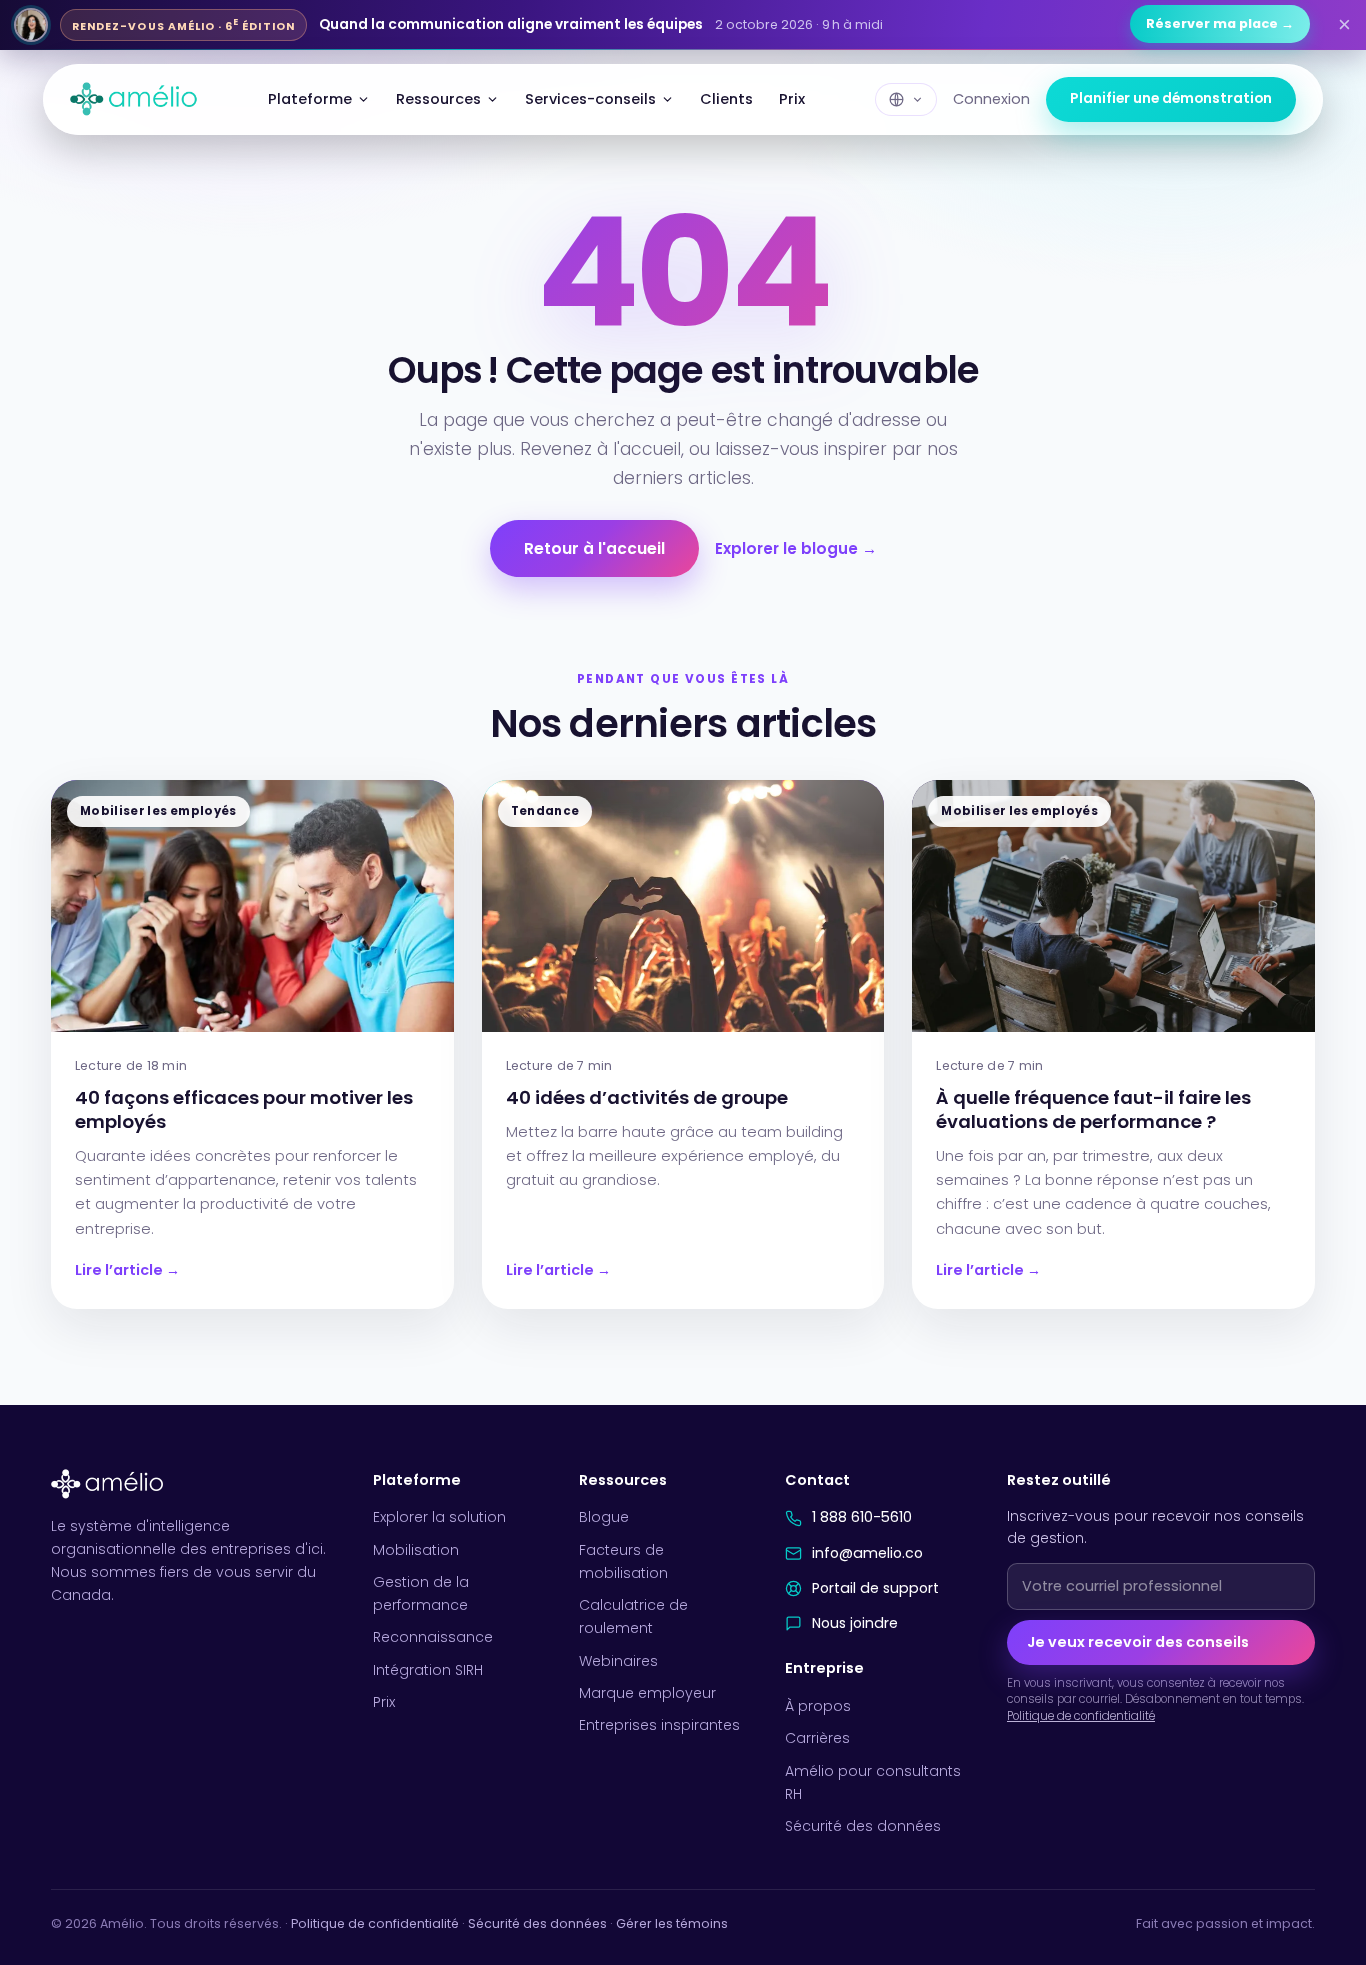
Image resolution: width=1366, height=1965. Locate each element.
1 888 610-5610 (862, 1517)
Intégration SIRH (428, 1670)
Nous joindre (855, 1623)
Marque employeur (647, 1693)
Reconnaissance (433, 1637)
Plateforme (310, 99)
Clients (726, 99)
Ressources (438, 99)
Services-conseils (590, 99)
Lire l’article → (127, 1270)
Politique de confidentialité (1081, 1716)
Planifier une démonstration (1171, 98)
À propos (818, 1706)
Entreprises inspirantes (659, 1725)
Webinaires (618, 1661)
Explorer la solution (439, 1517)
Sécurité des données (863, 1826)
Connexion (991, 99)
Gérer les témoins (672, 1923)
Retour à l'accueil (594, 548)
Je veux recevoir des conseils (1138, 1642)
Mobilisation (416, 1550)
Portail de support (875, 1588)
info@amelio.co (867, 1553)
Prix (792, 99)
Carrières (817, 1738)
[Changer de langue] (906, 99)
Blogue (604, 1517)
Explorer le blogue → (796, 548)
